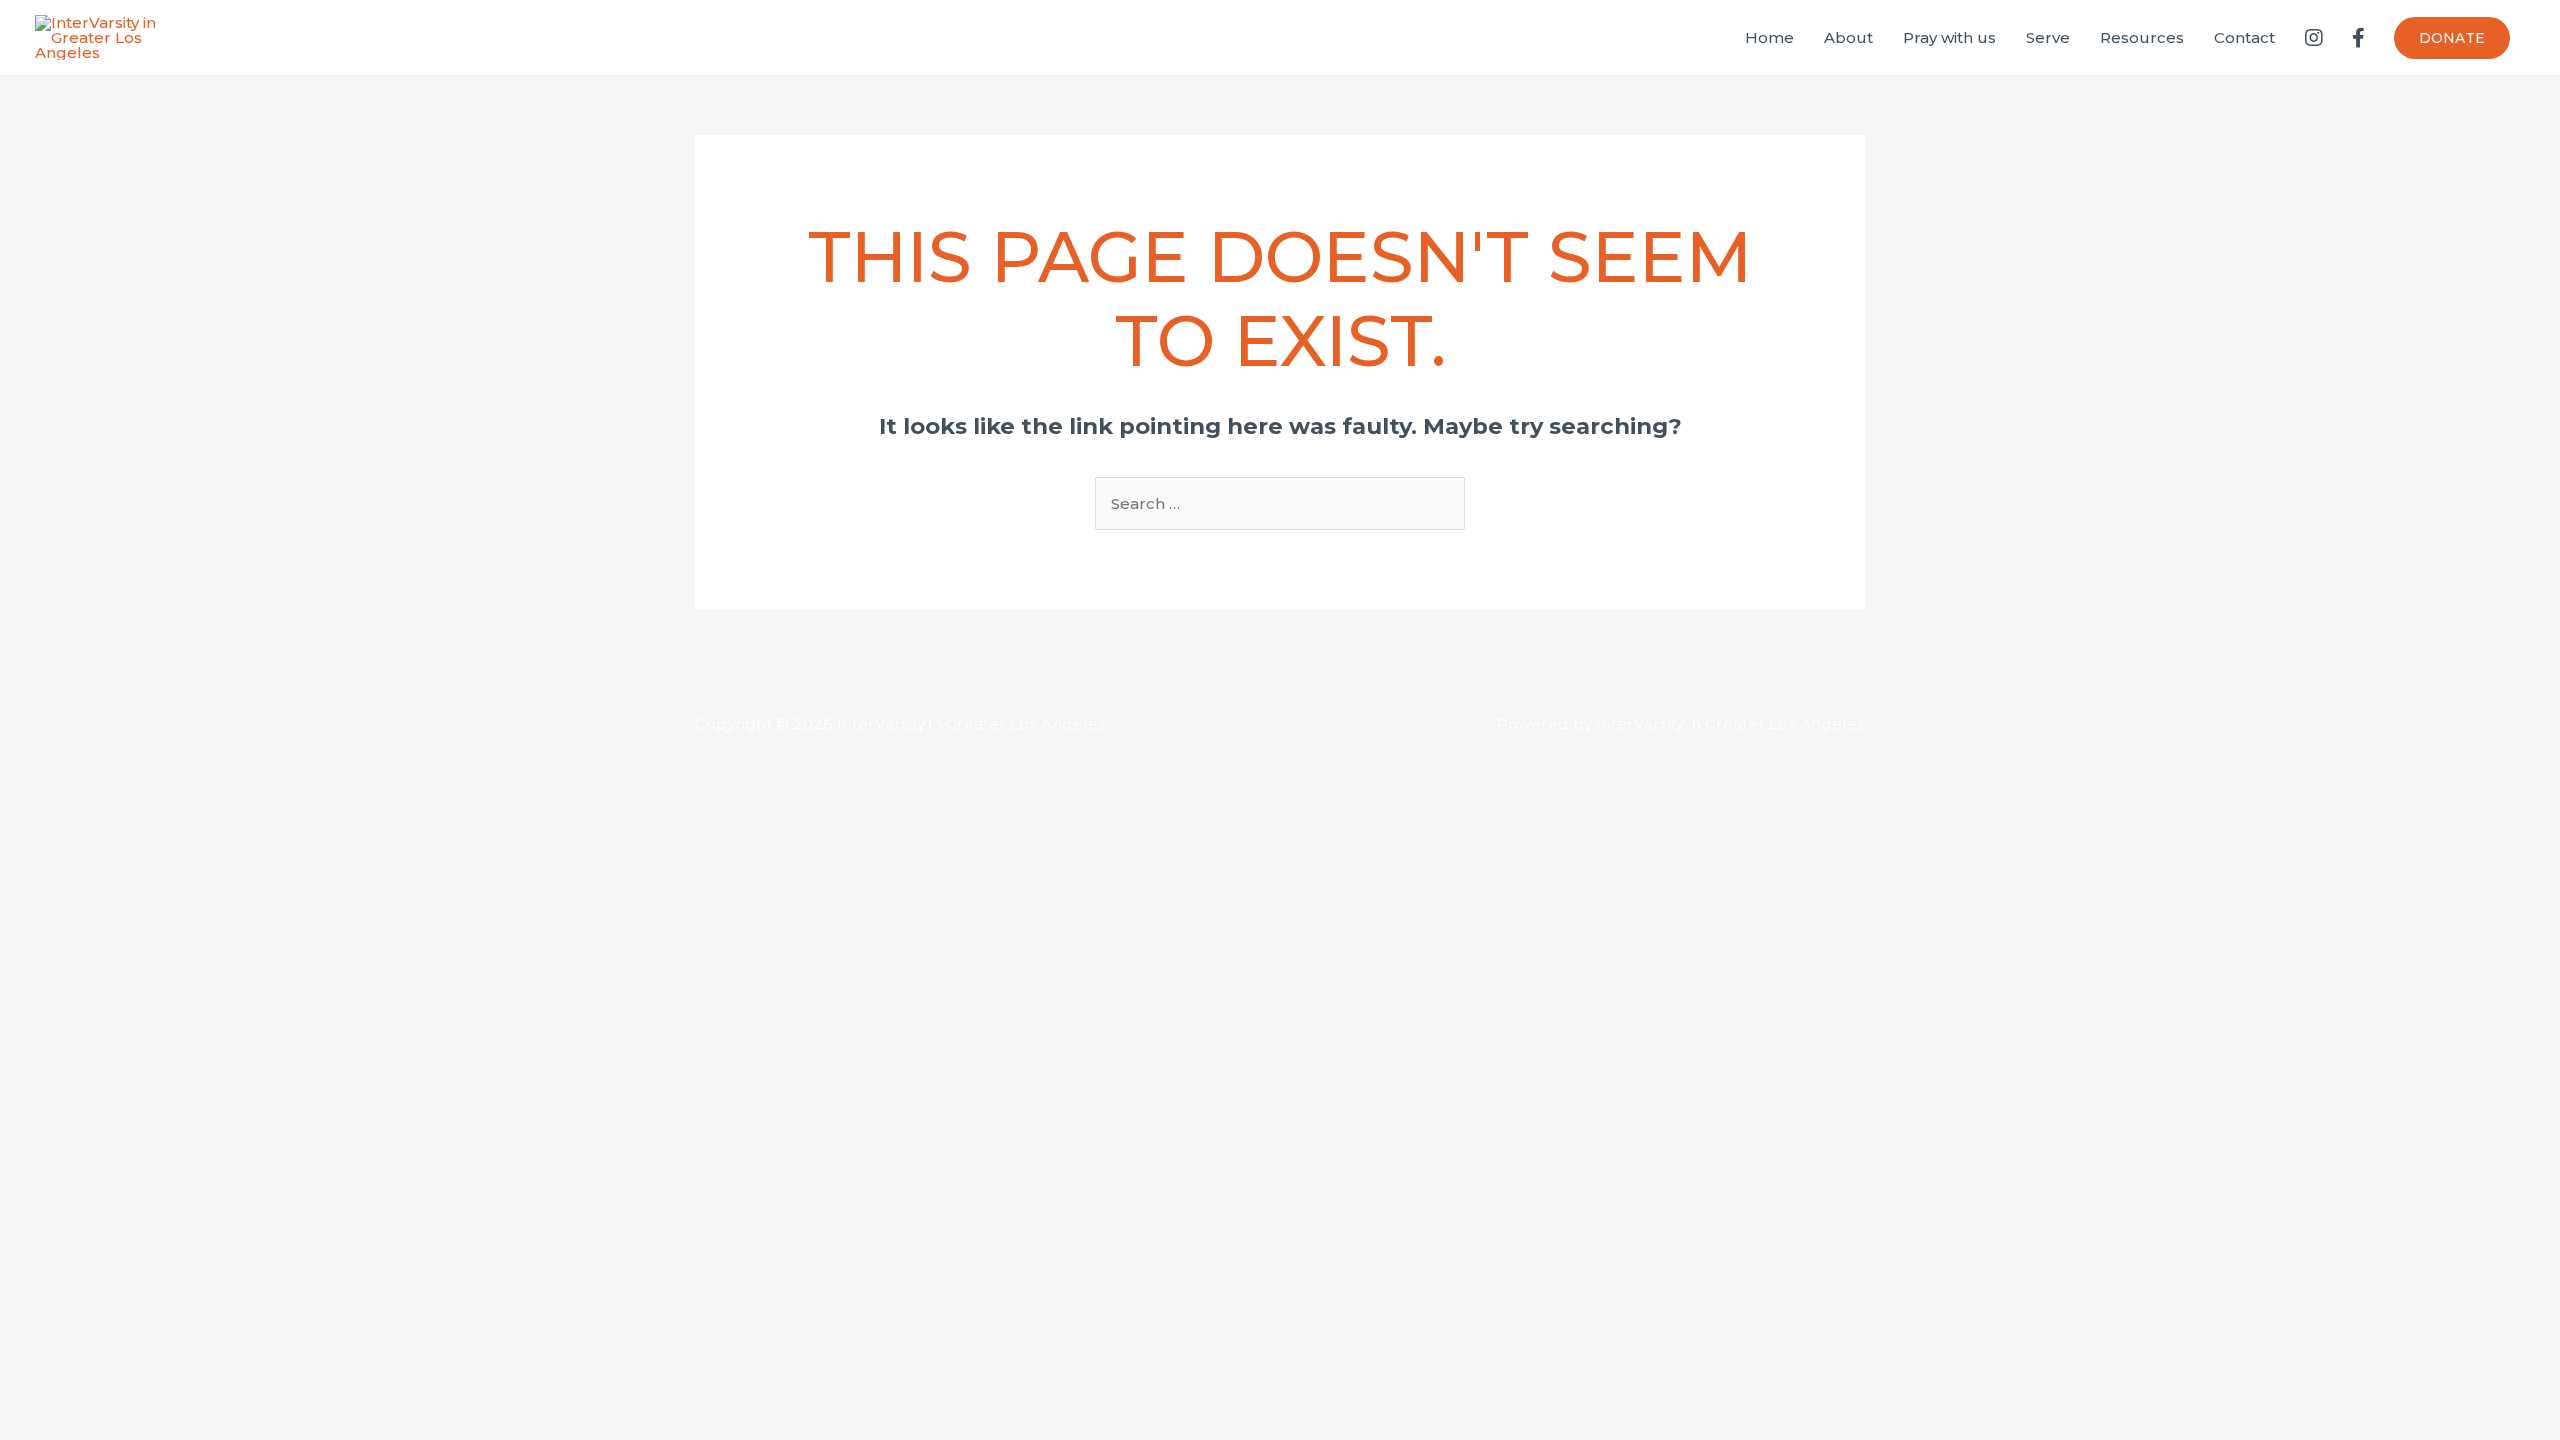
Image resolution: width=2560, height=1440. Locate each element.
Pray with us (1949, 37)
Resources (2142, 37)
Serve (2048, 37)
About (1848, 37)
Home (1769, 37)
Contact (2244, 37)
